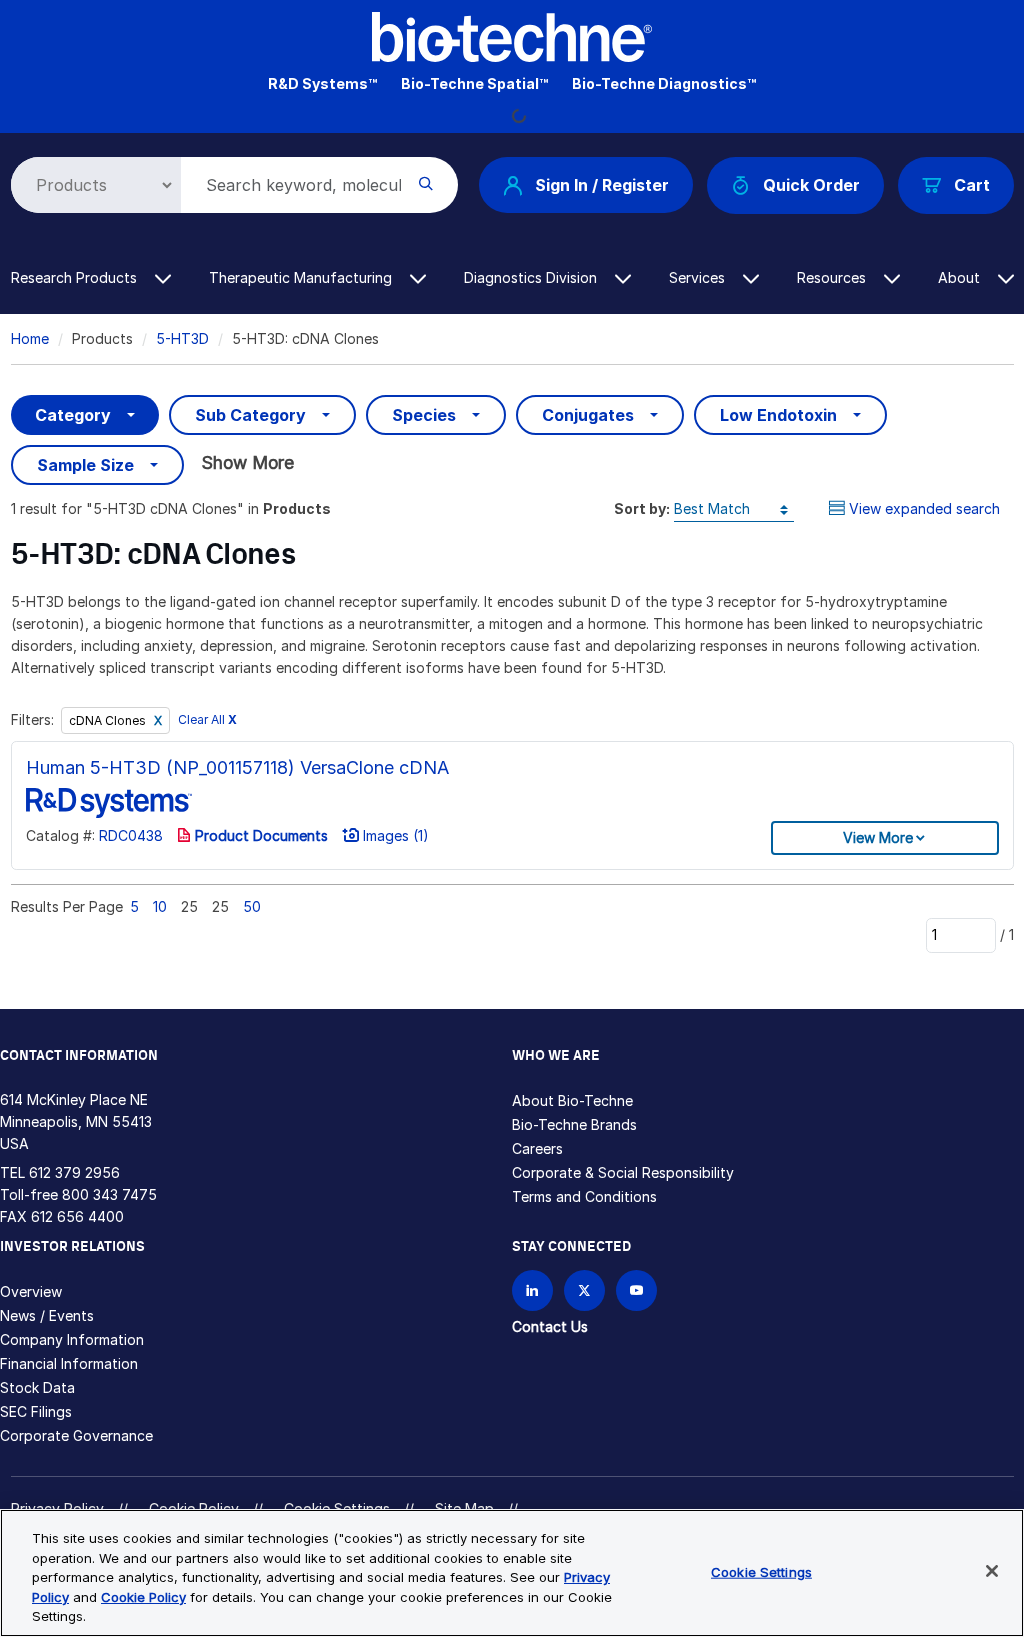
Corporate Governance (76, 1435)
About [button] (961, 277)
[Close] (992, 1571)
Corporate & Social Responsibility (623, 1172)
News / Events (47, 1315)
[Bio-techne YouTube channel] (636, 1290)
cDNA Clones (109, 720)
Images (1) (394, 835)
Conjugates (588, 415)
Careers (537, 1148)
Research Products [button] (76, 277)
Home (30, 338)
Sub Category (250, 415)
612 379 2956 (74, 1172)
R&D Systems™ (322, 83)
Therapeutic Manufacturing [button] (302, 277)
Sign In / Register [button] (602, 185)
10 (160, 906)
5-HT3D (182, 338)
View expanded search (924, 508)
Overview (31, 1291)
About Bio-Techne (572, 1100)
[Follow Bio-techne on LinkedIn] (532, 1290)
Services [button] (699, 277)
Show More (247, 462)
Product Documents (259, 835)
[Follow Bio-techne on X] (584, 1290)
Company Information (72, 1339)
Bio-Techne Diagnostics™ (664, 83)
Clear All (207, 720)
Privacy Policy (57, 1508)
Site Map (464, 1508)
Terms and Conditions (584, 1196)
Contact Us (550, 1326)
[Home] (511, 35)
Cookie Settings (761, 1572)
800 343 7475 (109, 1194)
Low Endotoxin (778, 415)
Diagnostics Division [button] (532, 277)
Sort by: (642, 508)
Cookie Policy (194, 1508)
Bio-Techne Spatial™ (474, 83)
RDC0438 (131, 835)
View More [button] (878, 837)
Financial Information (69, 1363)
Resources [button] (833, 277)
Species (424, 415)
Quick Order (811, 185)
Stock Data (37, 1387)
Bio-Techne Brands (574, 1124)
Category (73, 415)
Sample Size (85, 465)
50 (252, 906)
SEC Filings (36, 1411)
